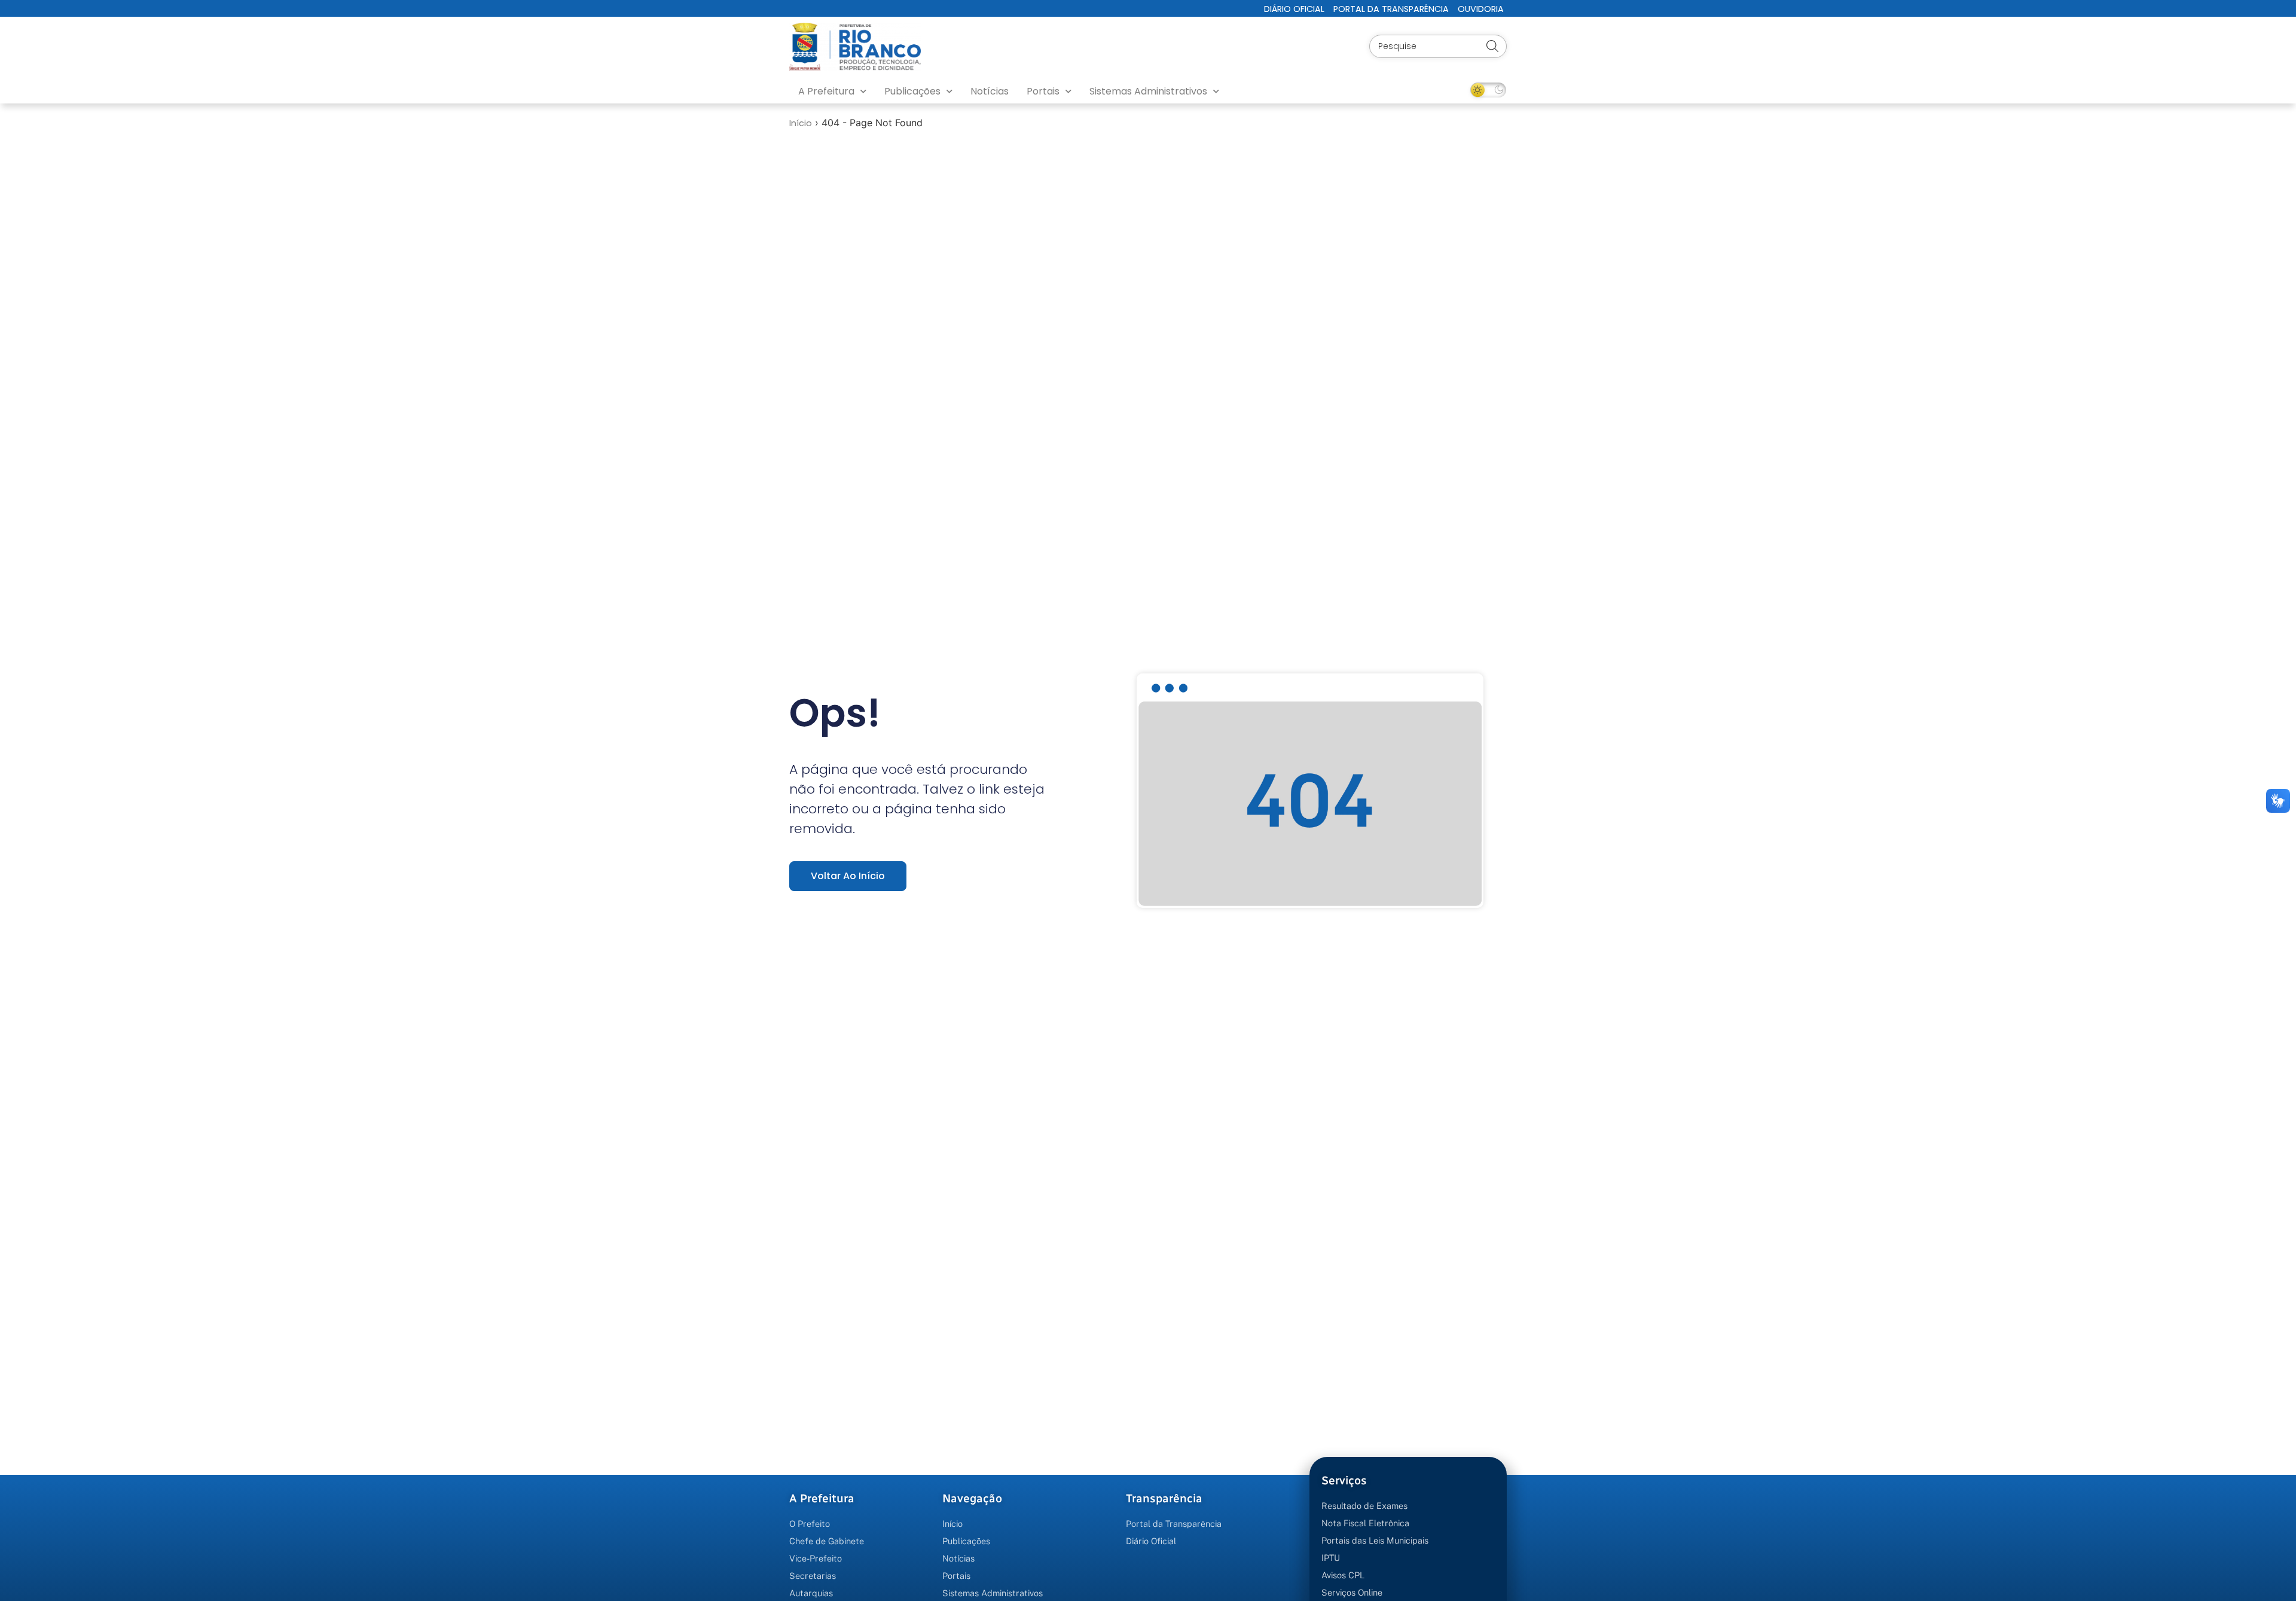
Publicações (912, 91)
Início (801, 123)
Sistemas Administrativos (1148, 91)
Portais (1043, 91)
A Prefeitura (826, 91)
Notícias (990, 91)
